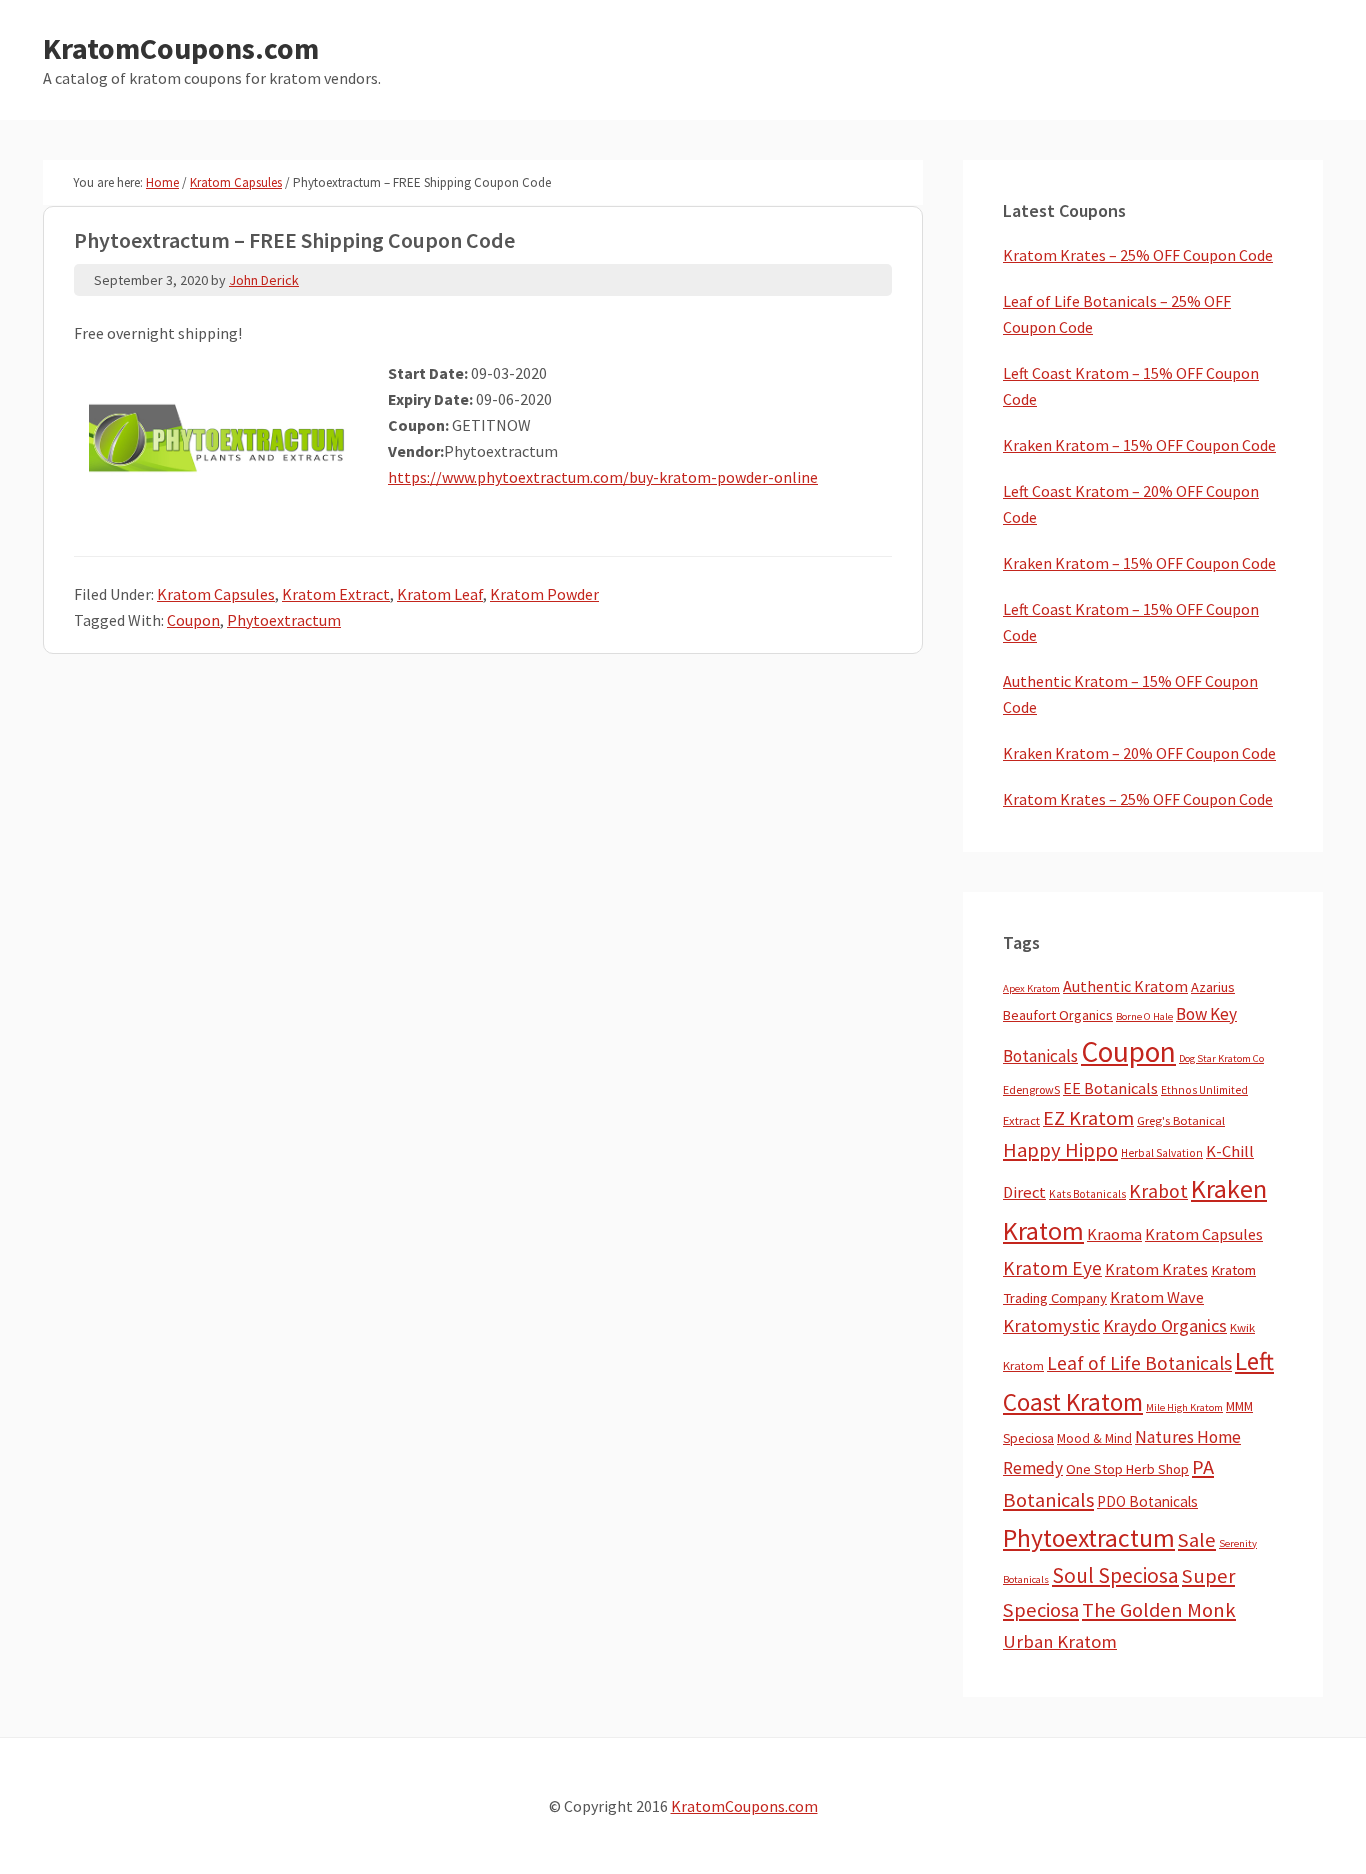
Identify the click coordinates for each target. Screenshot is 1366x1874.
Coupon (193, 620)
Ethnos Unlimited (1204, 1090)
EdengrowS (1031, 1089)
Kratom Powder (544, 594)
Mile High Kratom (1184, 1407)
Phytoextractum (284, 620)
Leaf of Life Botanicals (1139, 1363)
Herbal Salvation (1162, 1153)
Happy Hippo (1060, 1150)
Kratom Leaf (440, 594)
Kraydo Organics (1165, 1325)
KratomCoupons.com (181, 48)
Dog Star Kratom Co (1221, 1058)
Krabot (1158, 1191)
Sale (1197, 1540)
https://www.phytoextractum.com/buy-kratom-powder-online (603, 477)
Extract (1021, 1120)
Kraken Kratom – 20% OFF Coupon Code (1139, 753)
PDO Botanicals (1147, 1501)
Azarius (1213, 987)
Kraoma (1114, 1234)
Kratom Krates (1156, 1269)
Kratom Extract (336, 594)
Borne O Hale (1144, 1016)
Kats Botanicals (1087, 1194)
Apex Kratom (1031, 988)
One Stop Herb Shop (1127, 1469)
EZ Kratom (1088, 1117)
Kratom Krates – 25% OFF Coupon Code (1138, 255)
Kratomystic (1051, 1325)
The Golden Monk (1159, 1610)
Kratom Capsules (216, 594)
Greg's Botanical (1181, 1120)
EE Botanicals (1110, 1088)
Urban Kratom (1060, 1641)
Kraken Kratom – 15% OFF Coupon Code (1139, 445)
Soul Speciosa (1115, 1575)
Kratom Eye (1052, 1268)
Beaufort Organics (1058, 1015)
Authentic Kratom (1125, 986)
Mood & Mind (1094, 1438)
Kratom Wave (1157, 1297)
